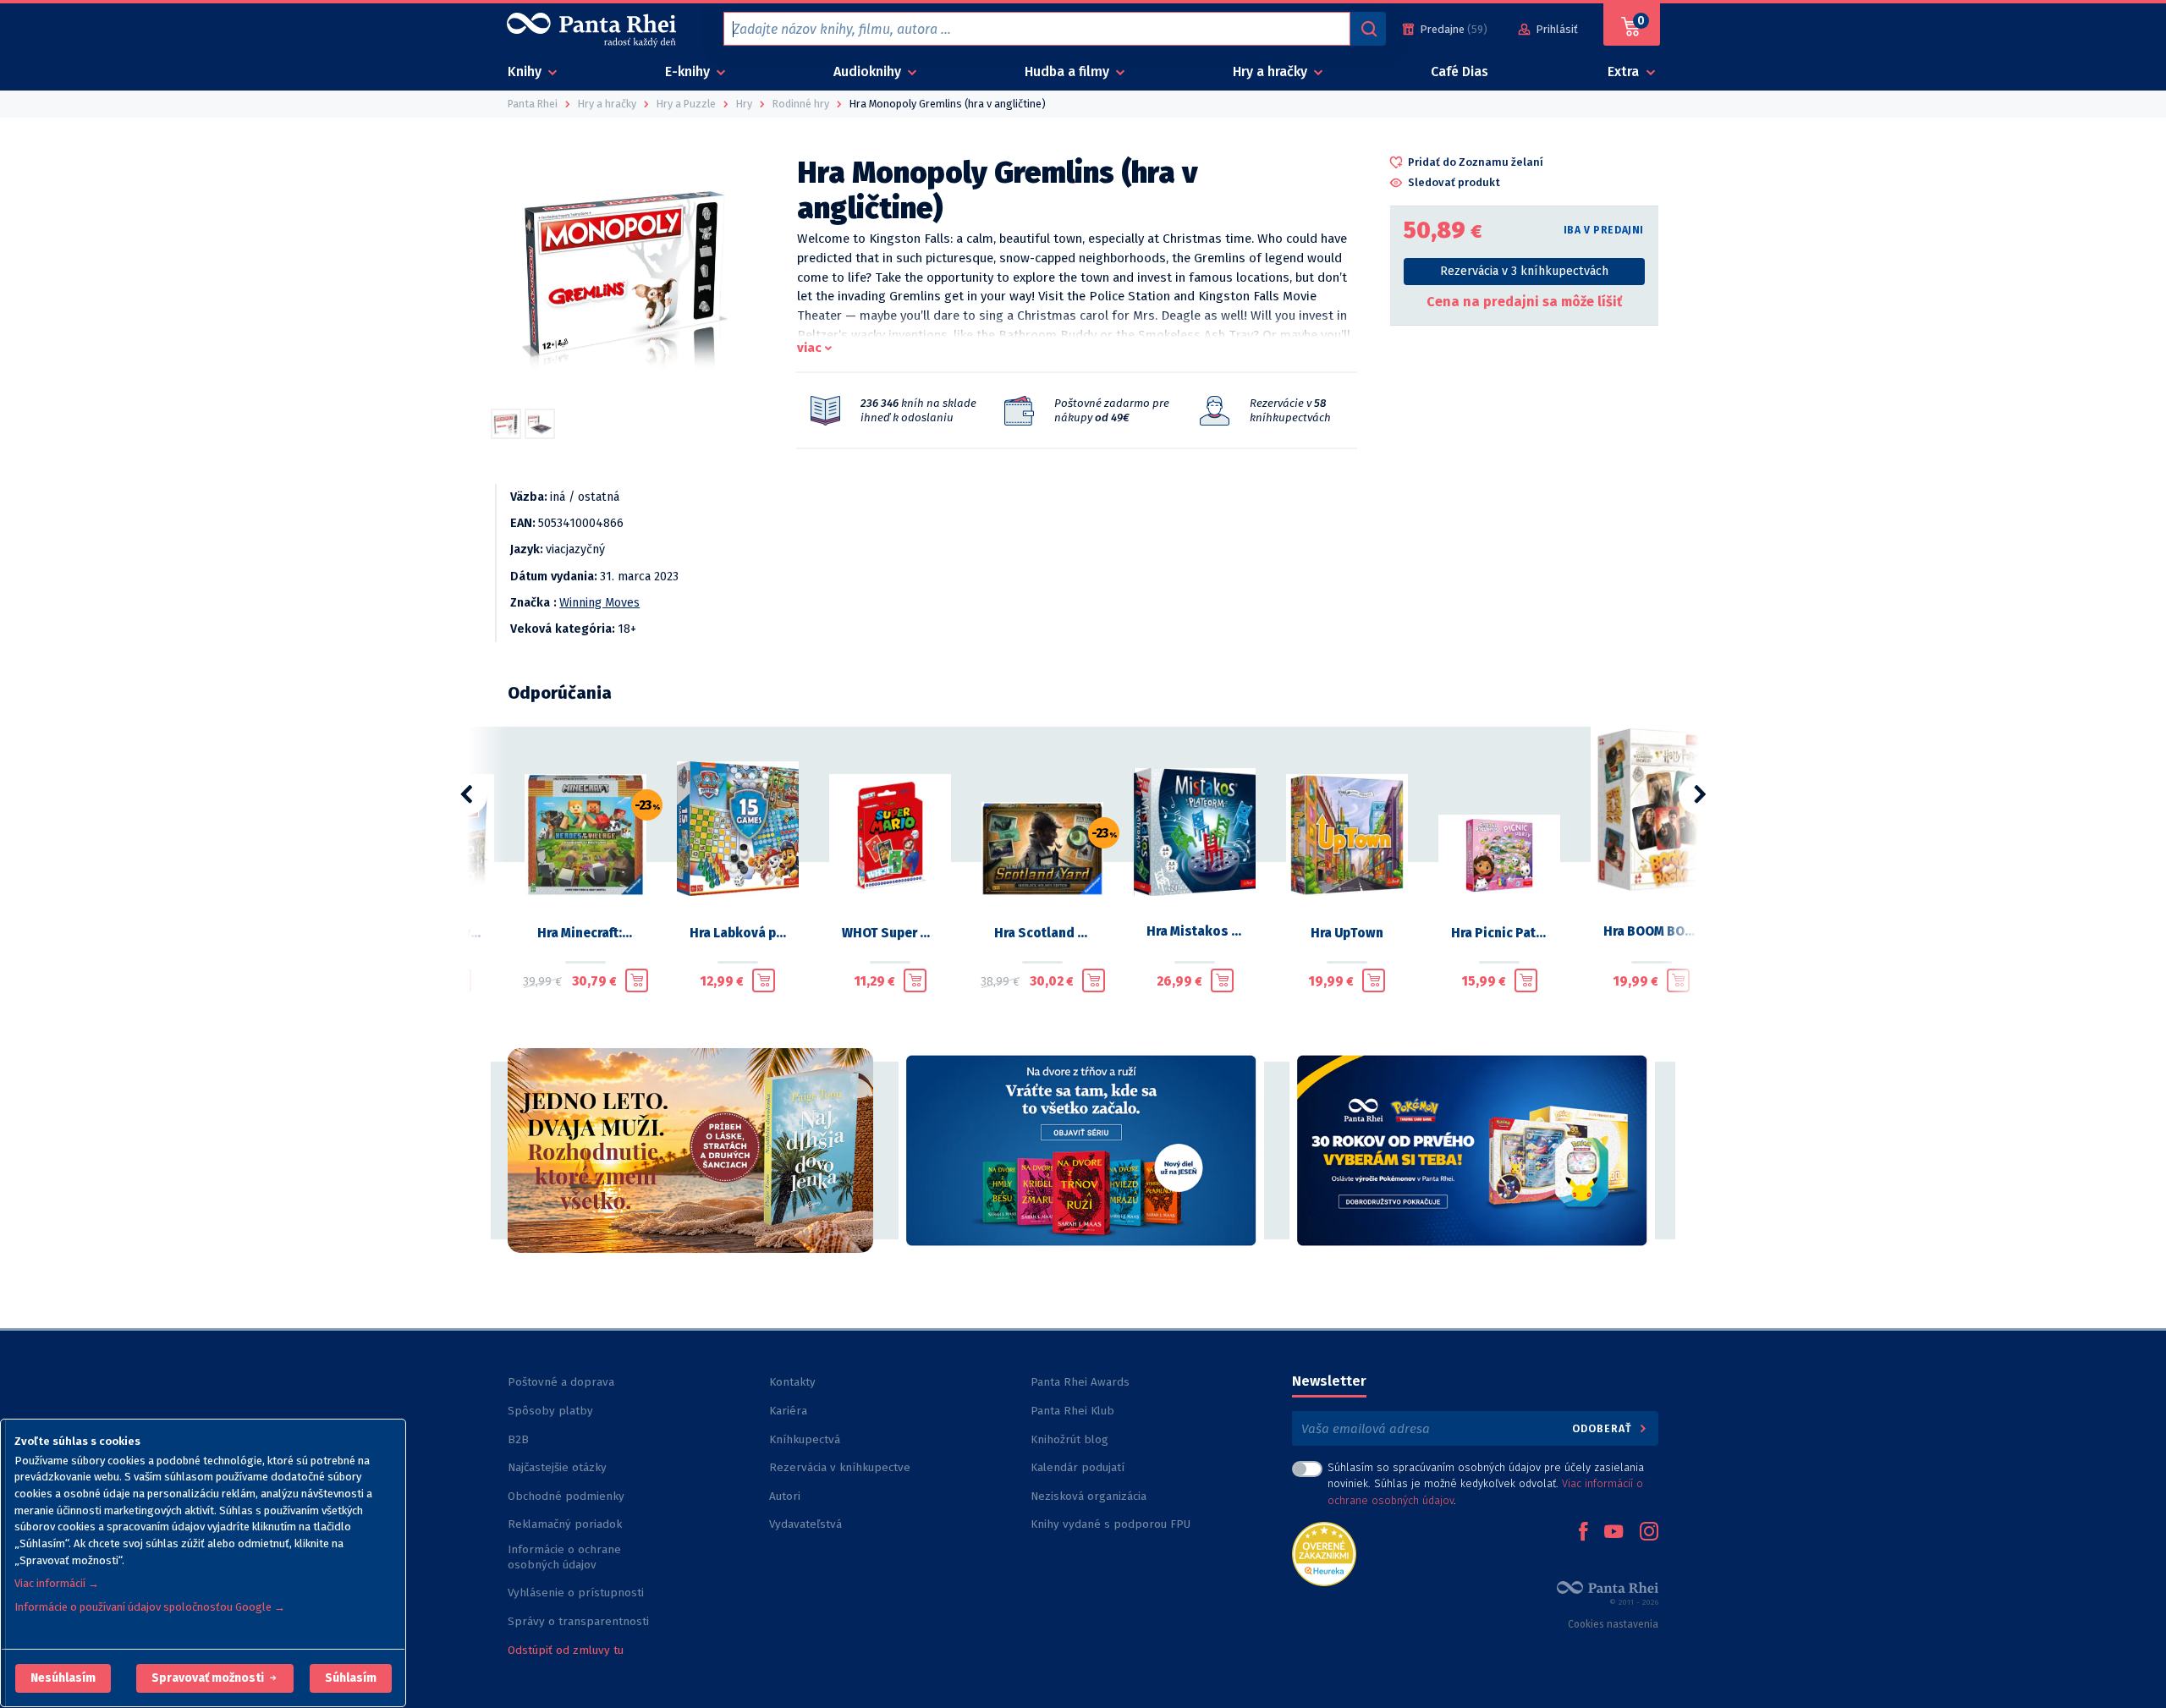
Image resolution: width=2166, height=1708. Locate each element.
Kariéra (788, 1411)
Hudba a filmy (1069, 71)
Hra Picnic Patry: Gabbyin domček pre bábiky (1499, 933)
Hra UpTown (1347, 933)
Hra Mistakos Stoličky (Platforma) (1195, 931)
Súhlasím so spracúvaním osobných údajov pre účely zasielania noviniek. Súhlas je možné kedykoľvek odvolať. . (1486, 1483)
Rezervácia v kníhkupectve (840, 1467)
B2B (518, 1439)
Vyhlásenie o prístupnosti (576, 1593)
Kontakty (792, 1382)
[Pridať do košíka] (637, 980)
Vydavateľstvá (805, 1524)
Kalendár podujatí (1078, 1467)
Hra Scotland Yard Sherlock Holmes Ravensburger (1042, 933)
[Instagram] (1649, 1533)
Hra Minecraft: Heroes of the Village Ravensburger (585, 933)
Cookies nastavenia (1613, 1624)
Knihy (526, 71)
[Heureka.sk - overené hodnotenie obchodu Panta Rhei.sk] (1324, 1553)
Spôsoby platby (550, 1411)
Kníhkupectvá (805, 1439)
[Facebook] (1583, 1533)
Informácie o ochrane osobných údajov (564, 1557)
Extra (1625, 71)
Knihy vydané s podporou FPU (1110, 1524)
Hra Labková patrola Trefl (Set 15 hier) (738, 933)
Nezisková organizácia (1088, 1496)
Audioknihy (869, 71)
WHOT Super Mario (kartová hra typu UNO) (890, 933)
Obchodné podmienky (566, 1496)
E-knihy (689, 71)
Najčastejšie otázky (557, 1467)
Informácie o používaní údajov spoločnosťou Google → (150, 1607)
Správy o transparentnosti (580, 1621)
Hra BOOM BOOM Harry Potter (1652, 931)
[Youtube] (1614, 1533)
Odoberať (1604, 1428)
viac (809, 348)
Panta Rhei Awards (1080, 1382)
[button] (63, 1678)
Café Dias (1460, 71)
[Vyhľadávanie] (1368, 29)
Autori (785, 1496)
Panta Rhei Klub (1072, 1411)
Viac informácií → (57, 1583)
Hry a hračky (1272, 71)
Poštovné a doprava (561, 1382)
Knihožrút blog (1069, 1439)
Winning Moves (599, 603)
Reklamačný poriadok (565, 1524)
